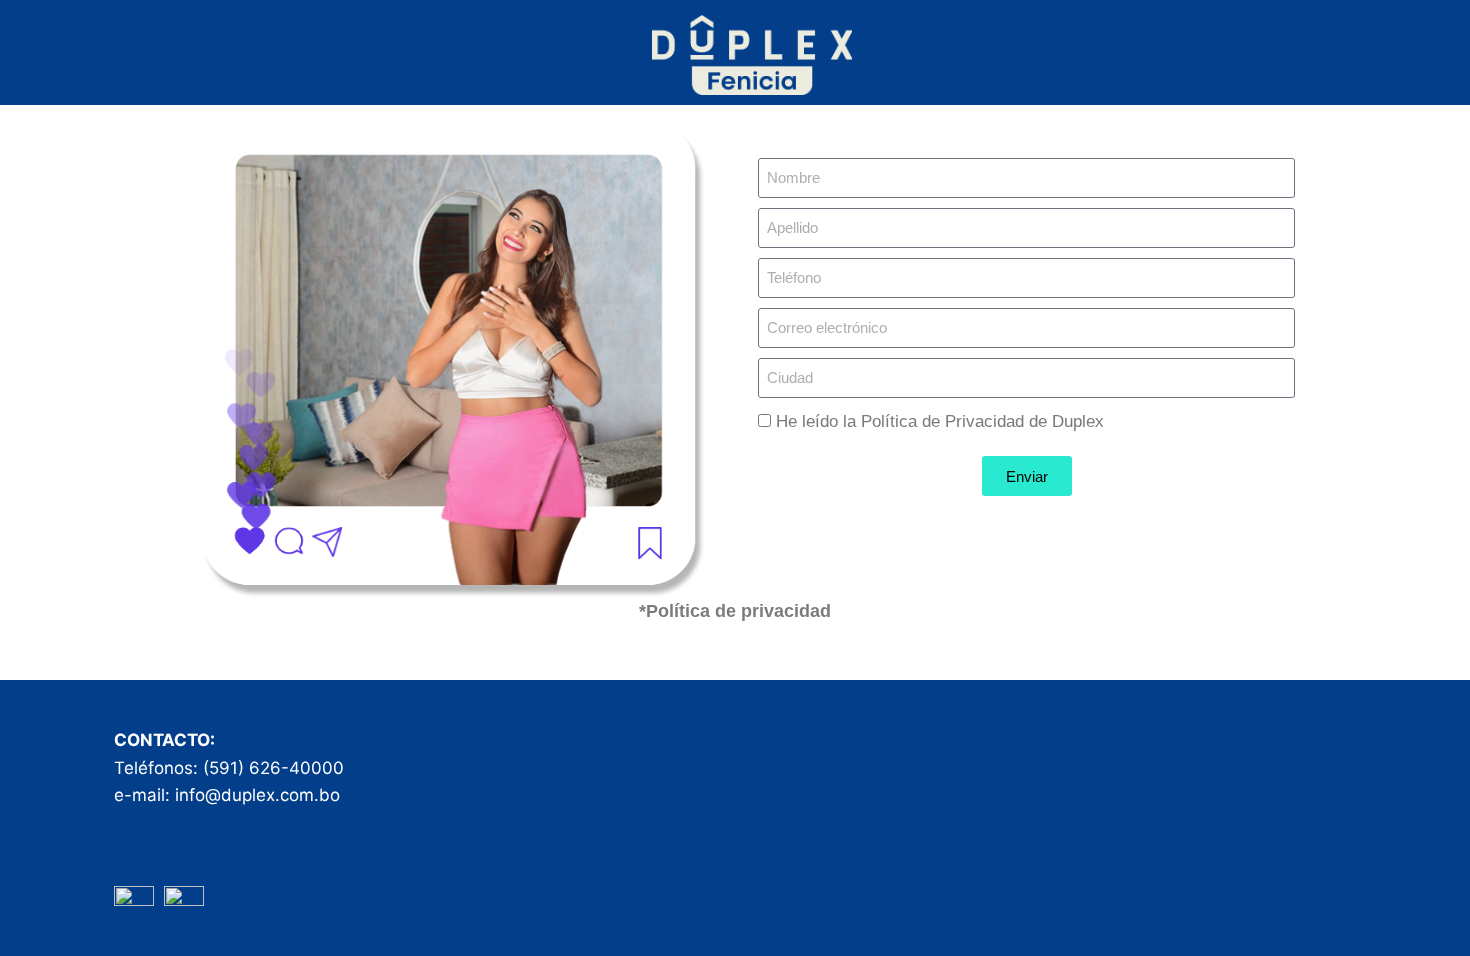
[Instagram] (184, 906)
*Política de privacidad (735, 611)
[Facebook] (134, 906)
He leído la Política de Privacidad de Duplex (940, 421)
